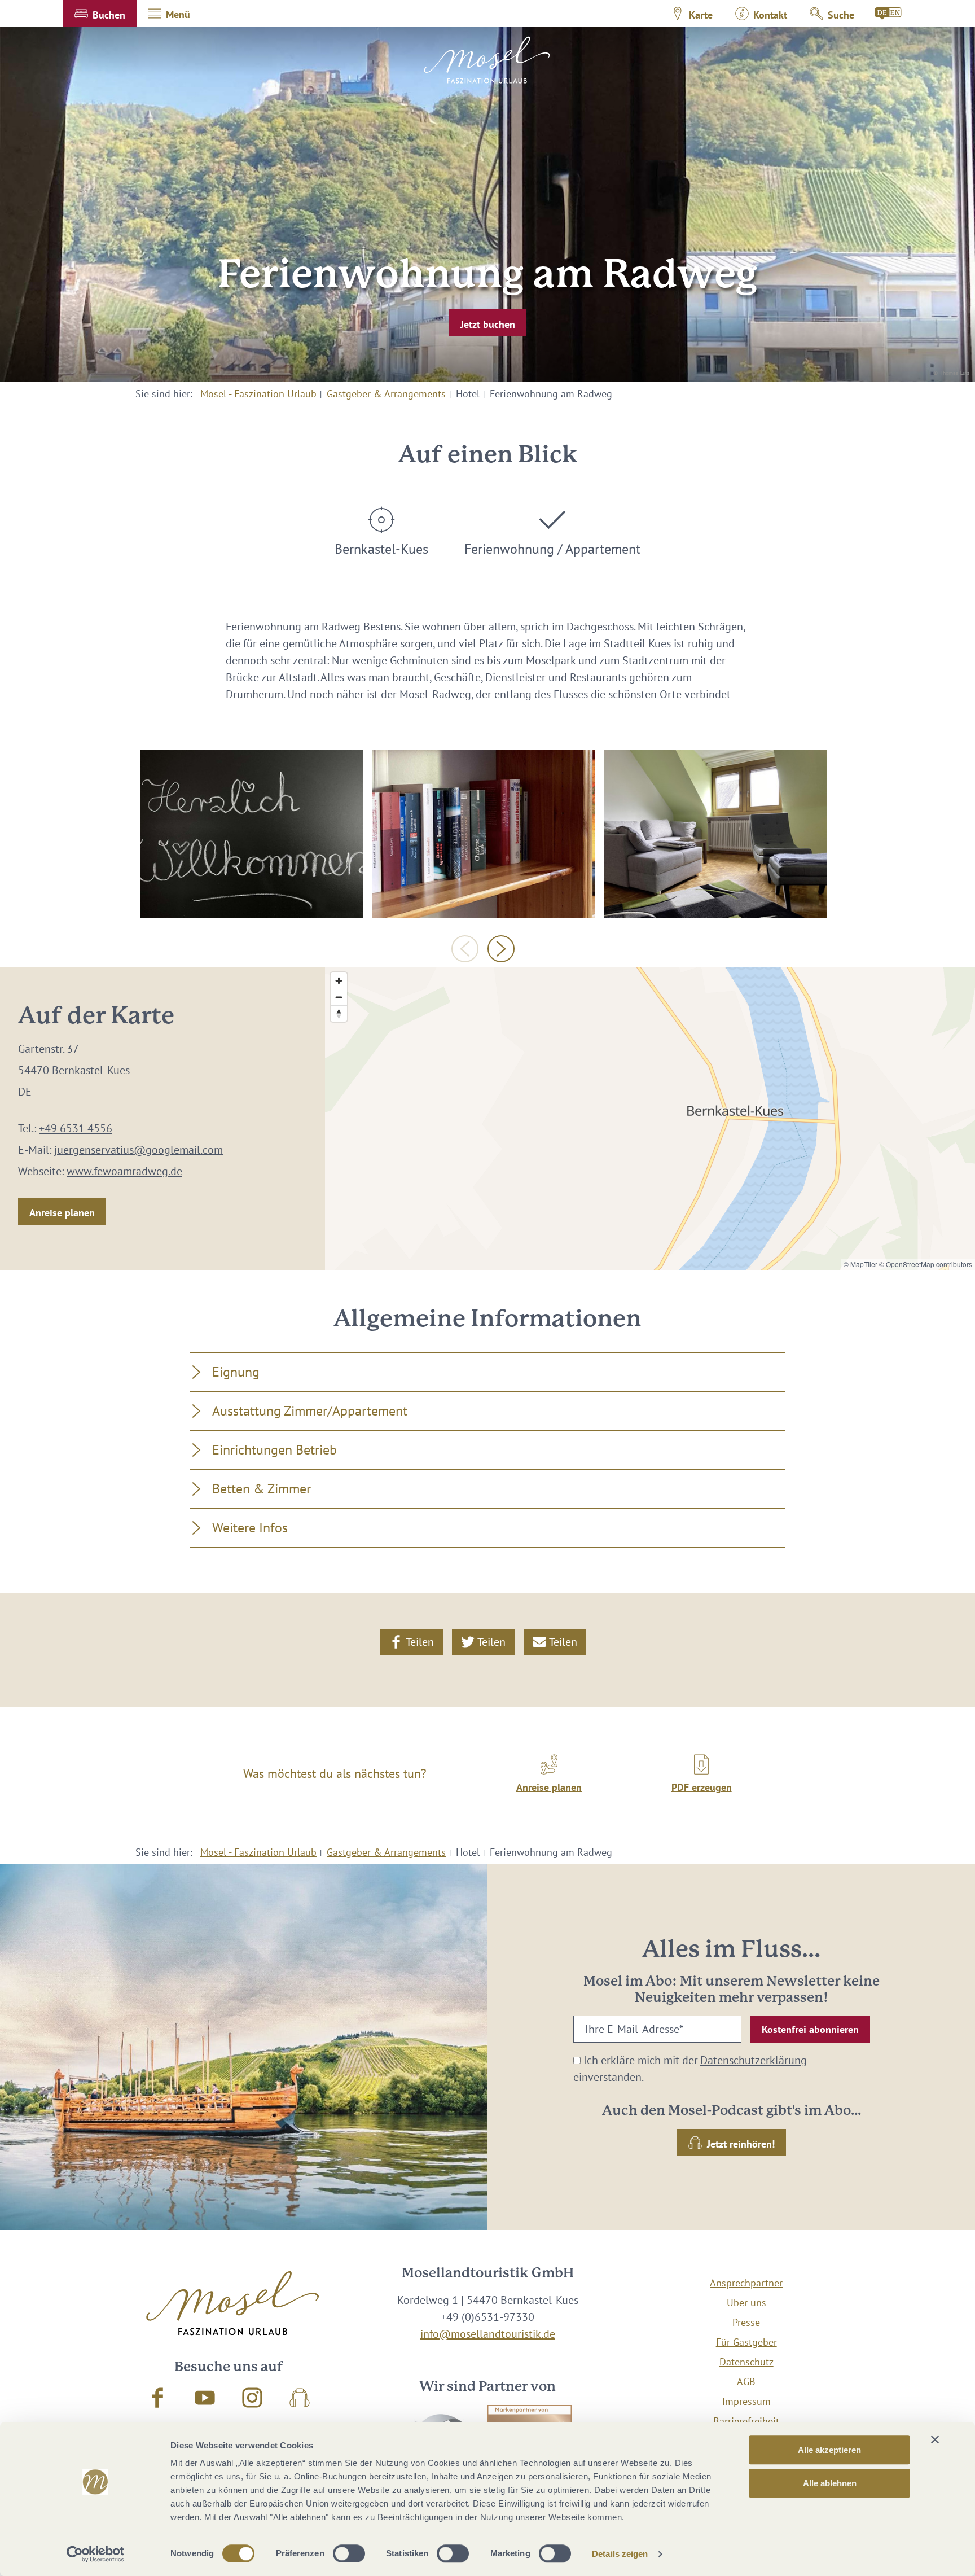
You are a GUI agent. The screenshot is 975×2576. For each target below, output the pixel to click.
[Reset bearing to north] (339, 1013)
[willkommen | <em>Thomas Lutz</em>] (251, 834)
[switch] (349, 2553)
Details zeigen (620, 2554)
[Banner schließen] (935, 2439)
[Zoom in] (339, 981)
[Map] (650, 1118)
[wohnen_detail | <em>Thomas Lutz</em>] (483, 834)
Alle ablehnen (830, 2483)
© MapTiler (860, 1264)
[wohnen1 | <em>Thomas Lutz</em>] (715, 834)
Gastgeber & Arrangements (386, 394)
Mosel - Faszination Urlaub (258, 394)
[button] (100, 14)
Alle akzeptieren (829, 2450)
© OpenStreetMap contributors (926, 1264)
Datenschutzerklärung (754, 2060)
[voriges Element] (465, 949)
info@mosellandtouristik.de (488, 2334)
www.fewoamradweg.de (124, 1171)
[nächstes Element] (501, 949)
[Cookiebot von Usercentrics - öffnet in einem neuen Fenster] (96, 2554)
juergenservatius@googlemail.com (139, 1150)
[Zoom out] (339, 997)
